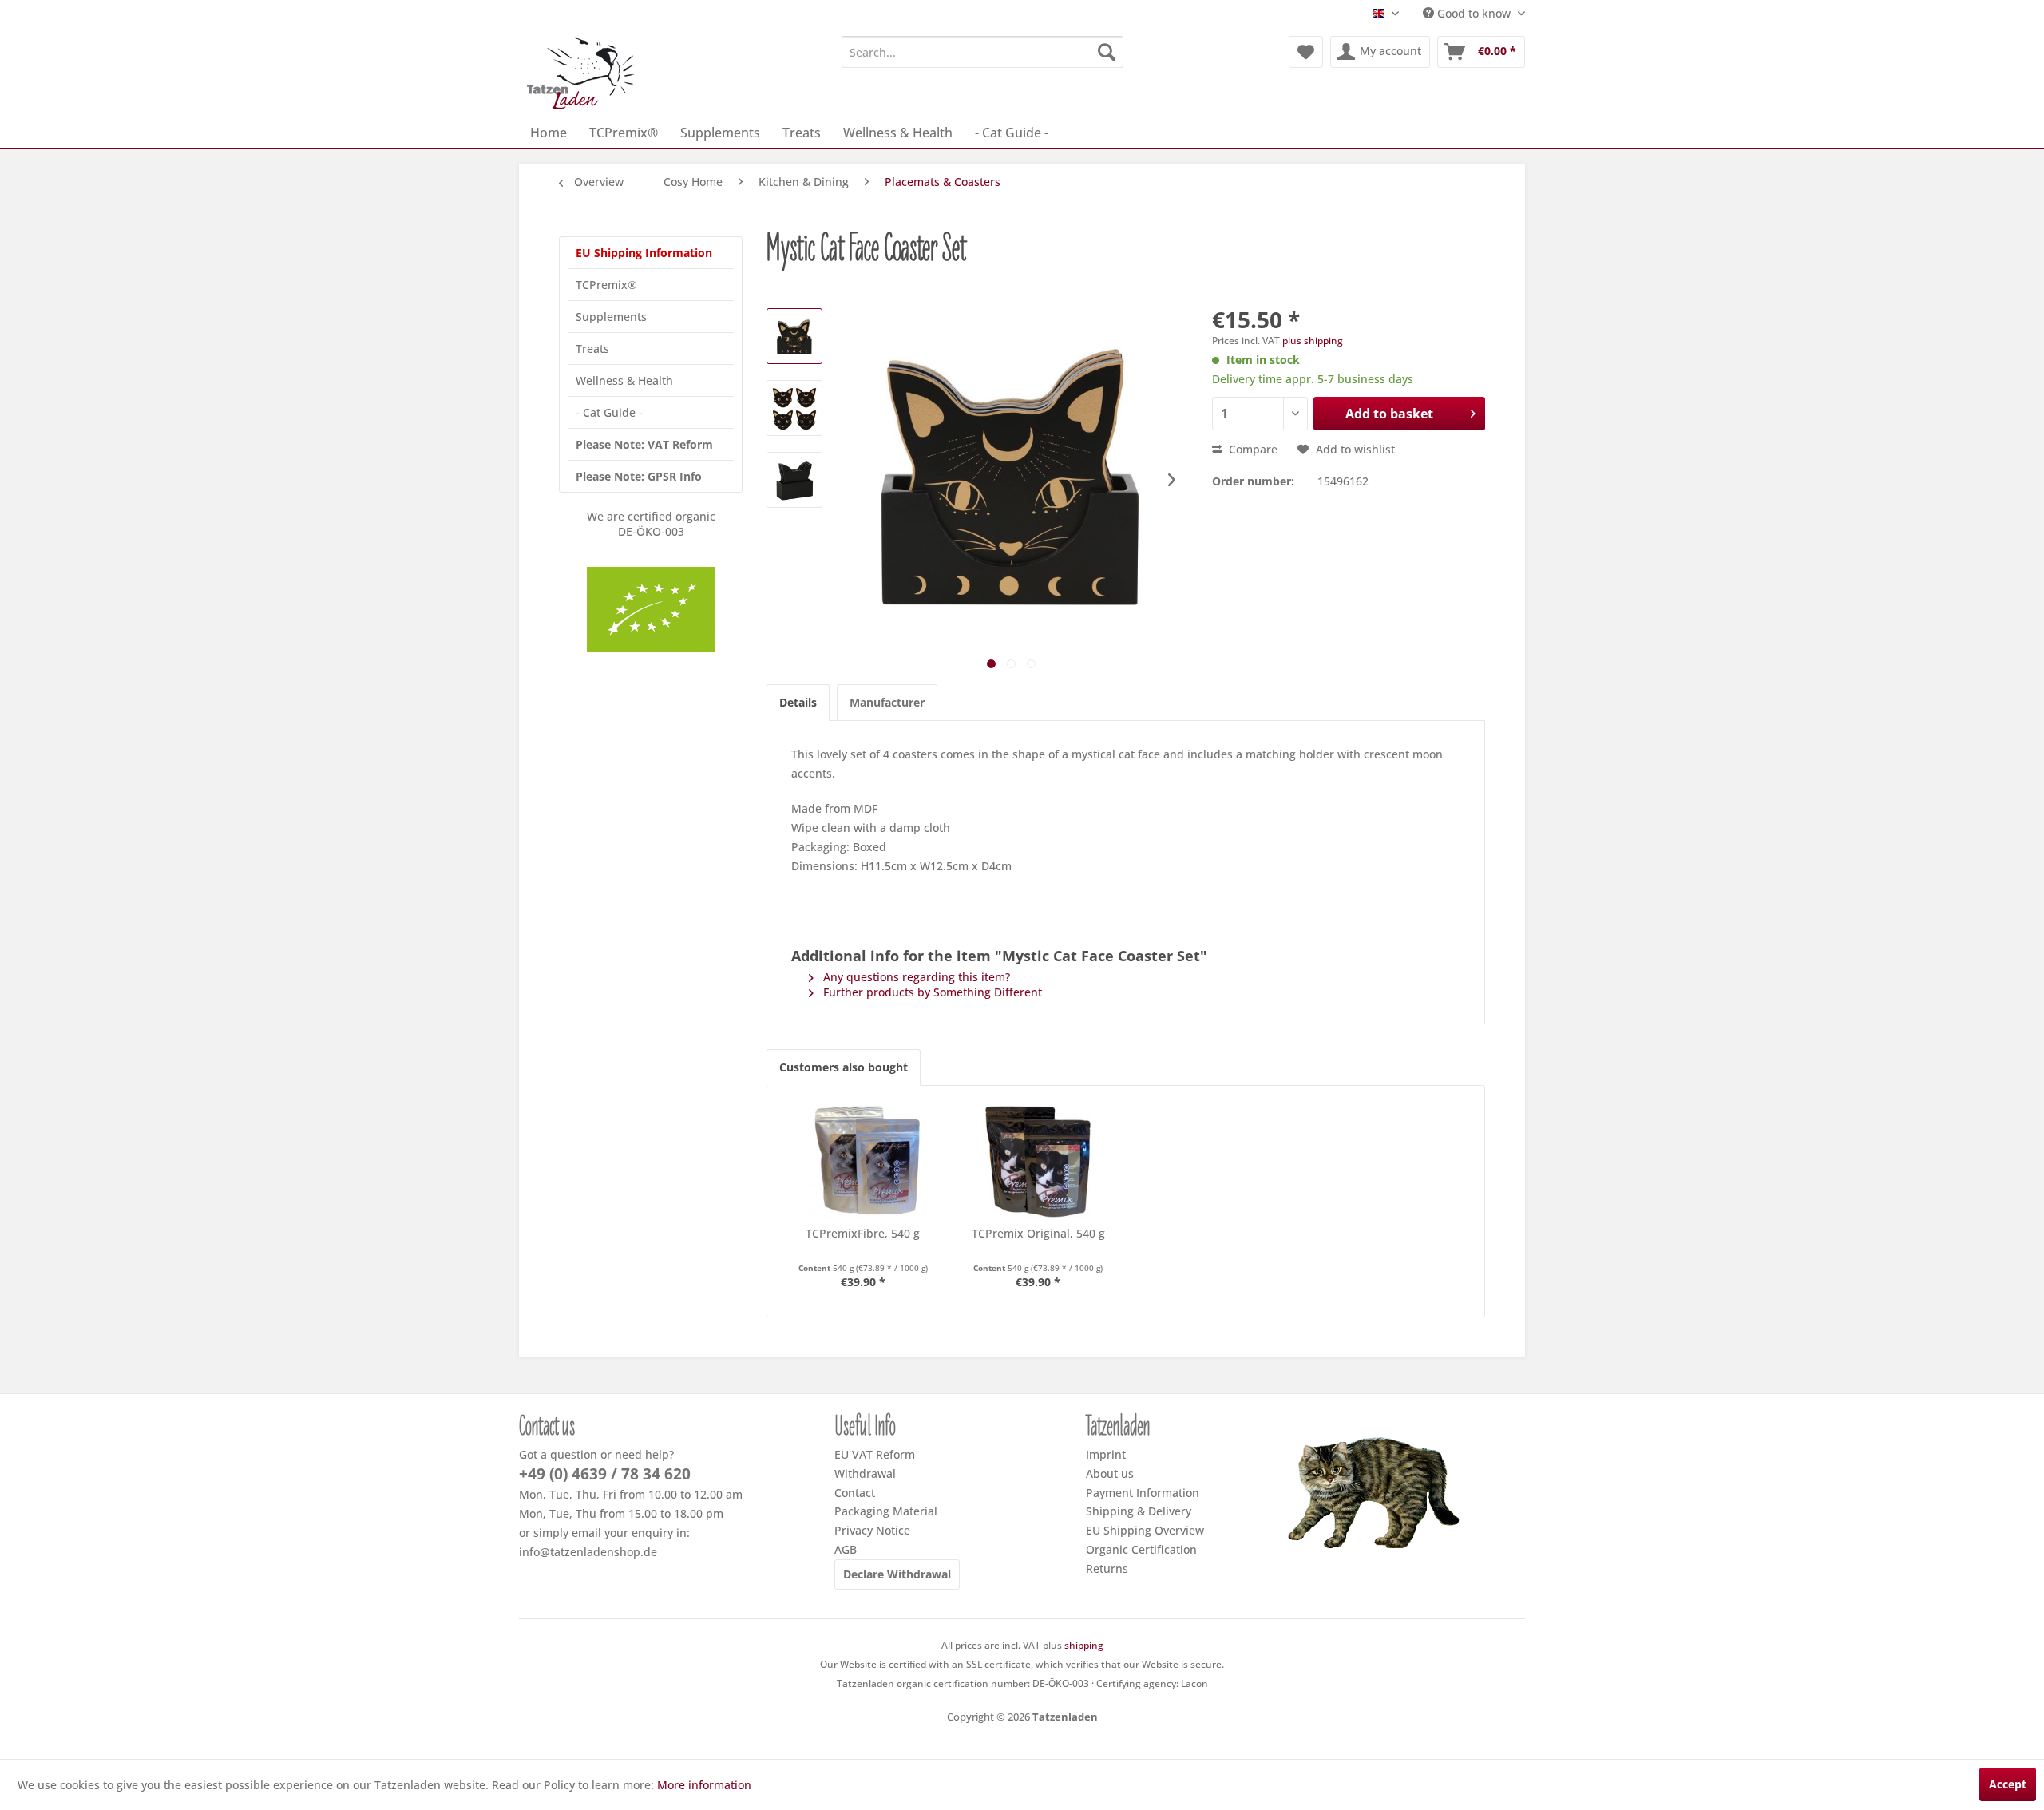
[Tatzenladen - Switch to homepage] (582, 73)
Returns (1107, 1568)
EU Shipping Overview (1145, 1530)
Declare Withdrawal (897, 1574)
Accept (2008, 1784)
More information (704, 1785)
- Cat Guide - (609, 412)
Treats (592, 349)
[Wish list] (1306, 52)
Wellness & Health (624, 380)
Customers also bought (844, 1067)
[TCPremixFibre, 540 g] (863, 1162)
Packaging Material (886, 1511)
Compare (1252, 449)
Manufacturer (887, 702)
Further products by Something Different (931, 992)
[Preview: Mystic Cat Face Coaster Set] (794, 336)
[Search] (1107, 52)
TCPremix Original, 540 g (1038, 1233)
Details (798, 702)
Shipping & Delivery (1139, 1511)
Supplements (611, 317)
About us (1110, 1473)
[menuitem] (982, 52)
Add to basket (1389, 414)
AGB (846, 1549)
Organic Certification (1141, 1549)
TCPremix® (606, 285)
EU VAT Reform (875, 1454)
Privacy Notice (872, 1530)
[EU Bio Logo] (651, 610)
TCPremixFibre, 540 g (863, 1233)
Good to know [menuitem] (1474, 13)
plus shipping (1313, 341)
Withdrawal (865, 1473)
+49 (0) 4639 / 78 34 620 (605, 1474)
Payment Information (1143, 1493)
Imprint (1106, 1454)
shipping (1084, 1645)
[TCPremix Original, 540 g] (1039, 1162)
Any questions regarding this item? (915, 977)
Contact (855, 1493)
